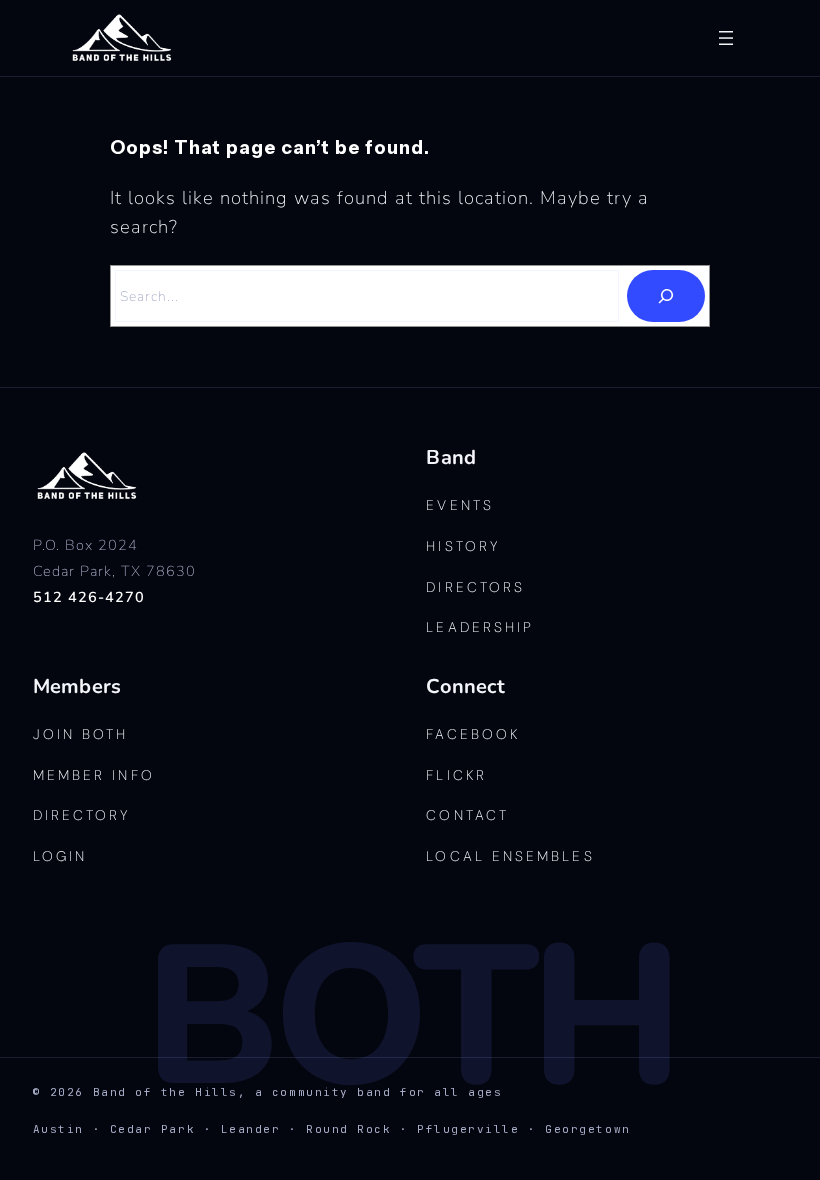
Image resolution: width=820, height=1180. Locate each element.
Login (60, 856)
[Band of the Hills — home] (88, 476)
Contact (467, 815)
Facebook (473, 734)
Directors (475, 587)
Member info (94, 775)
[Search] (666, 296)
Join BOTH (81, 734)
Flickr (456, 775)
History (463, 546)
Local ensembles (510, 856)
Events (459, 505)
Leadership (480, 627)
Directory (82, 815)
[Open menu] (726, 38)
